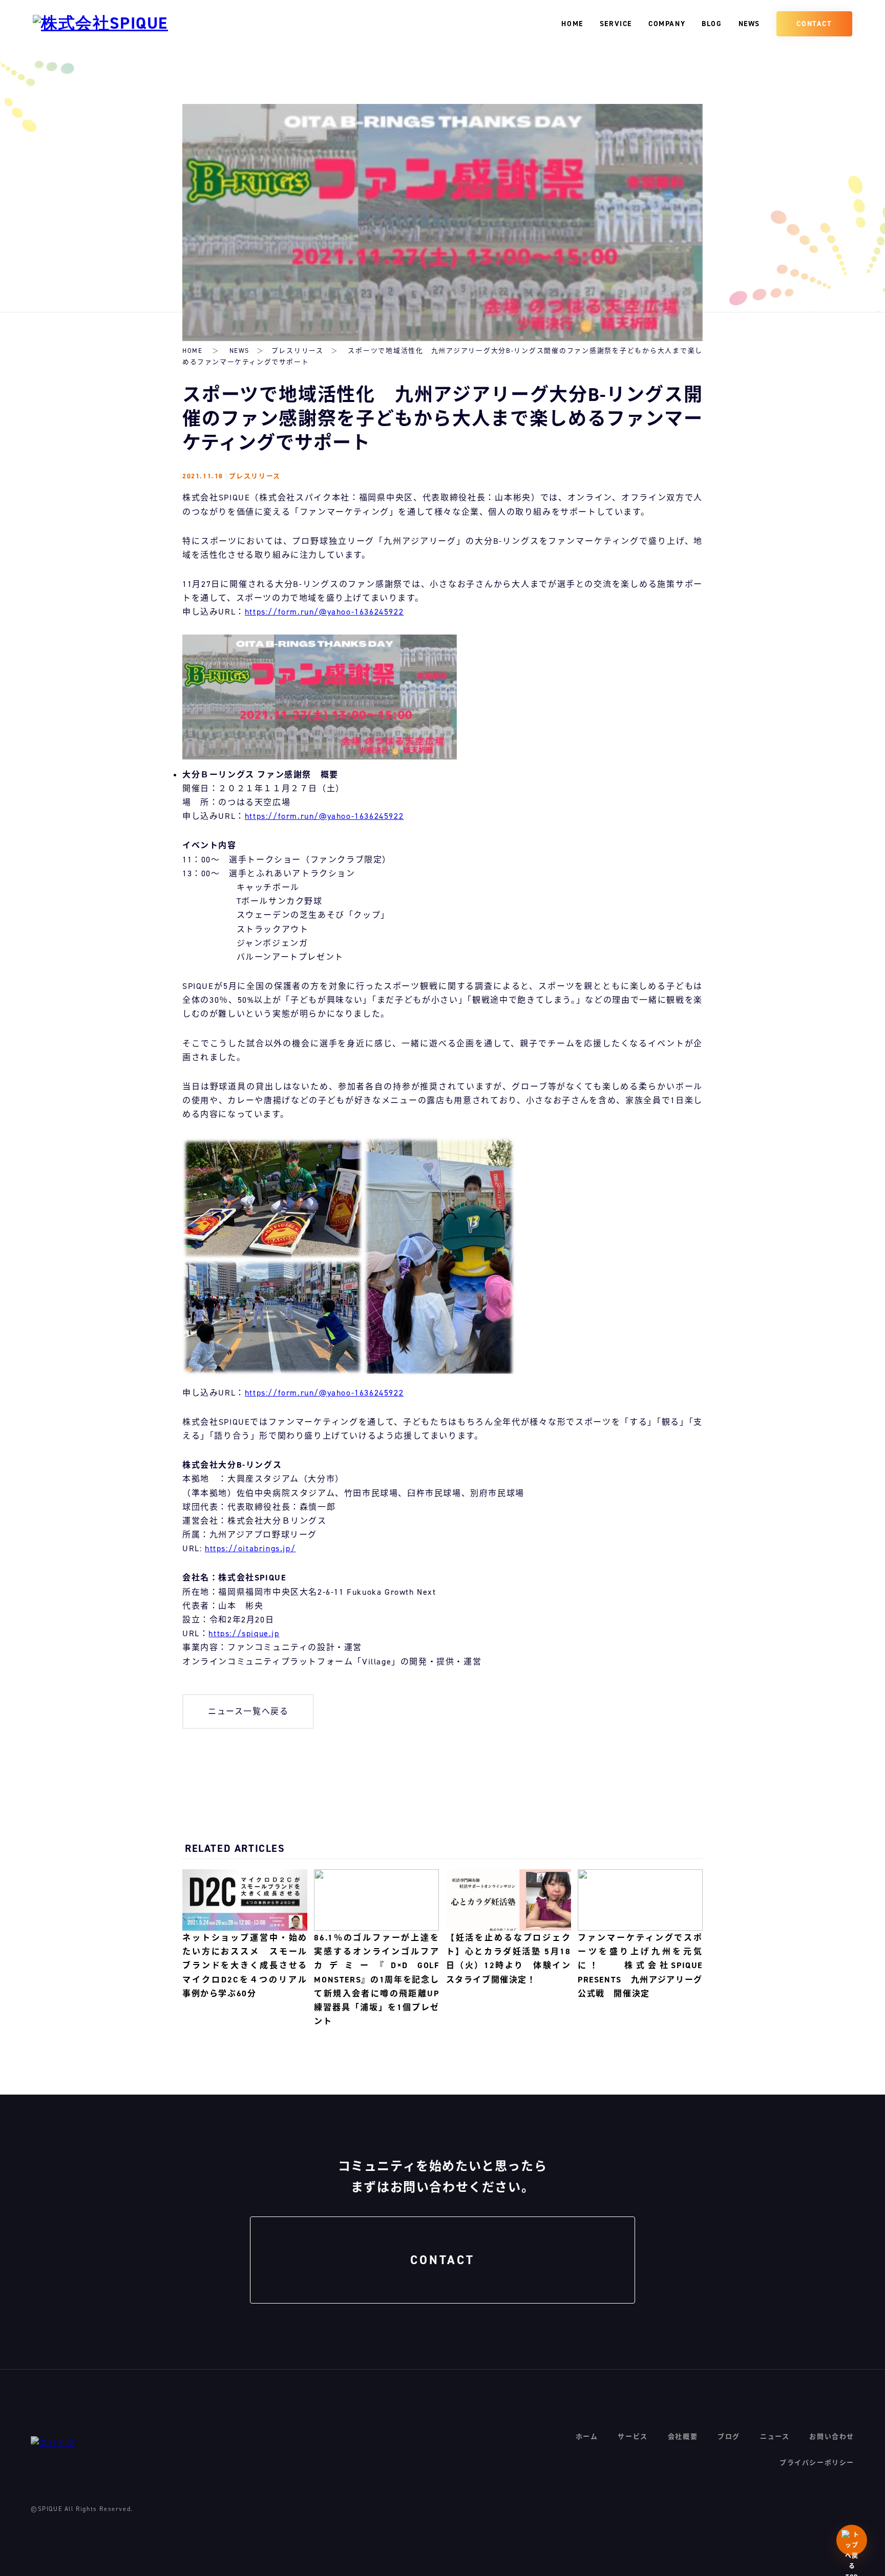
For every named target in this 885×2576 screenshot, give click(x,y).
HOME (572, 24)
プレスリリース (298, 351)
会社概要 (683, 2436)
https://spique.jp (244, 1633)
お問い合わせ (832, 2436)
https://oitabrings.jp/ (250, 1548)
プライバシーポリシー (817, 2463)
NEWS (749, 24)
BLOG (712, 24)
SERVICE (616, 24)
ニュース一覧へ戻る (248, 1711)
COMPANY (667, 24)
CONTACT (814, 24)
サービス (633, 2436)
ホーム (587, 2436)
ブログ (729, 2436)
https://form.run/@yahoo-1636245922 (324, 612)
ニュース (775, 2436)
